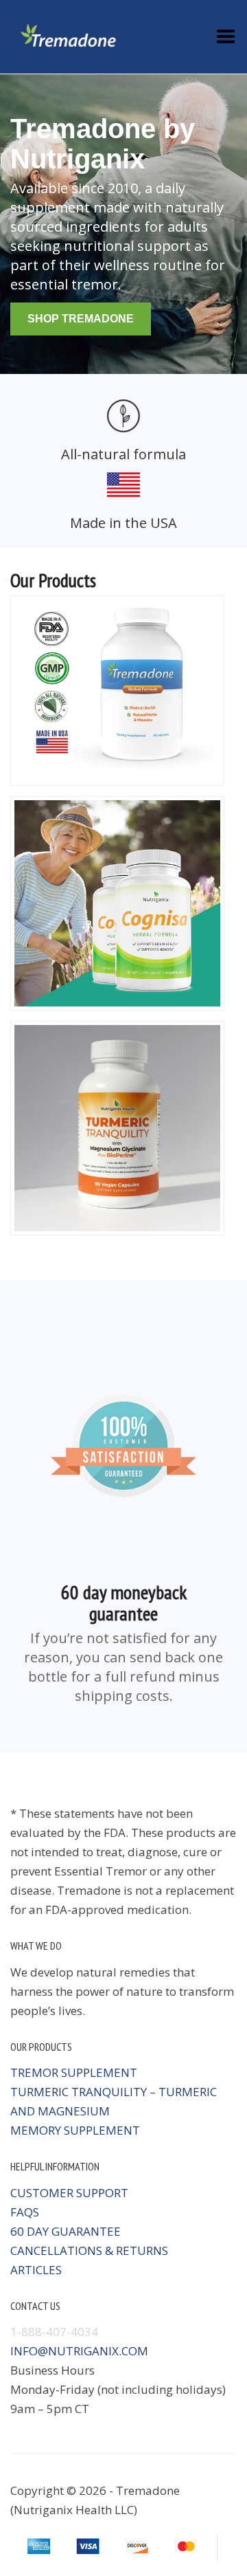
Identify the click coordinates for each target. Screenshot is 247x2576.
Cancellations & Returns (89, 2250)
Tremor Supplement (74, 2072)
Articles (36, 2270)
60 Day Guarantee (66, 2231)
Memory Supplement (75, 2130)
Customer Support (69, 2193)
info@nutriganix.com (79, 2351)
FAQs (25, 2212)
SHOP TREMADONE (81, 319)
